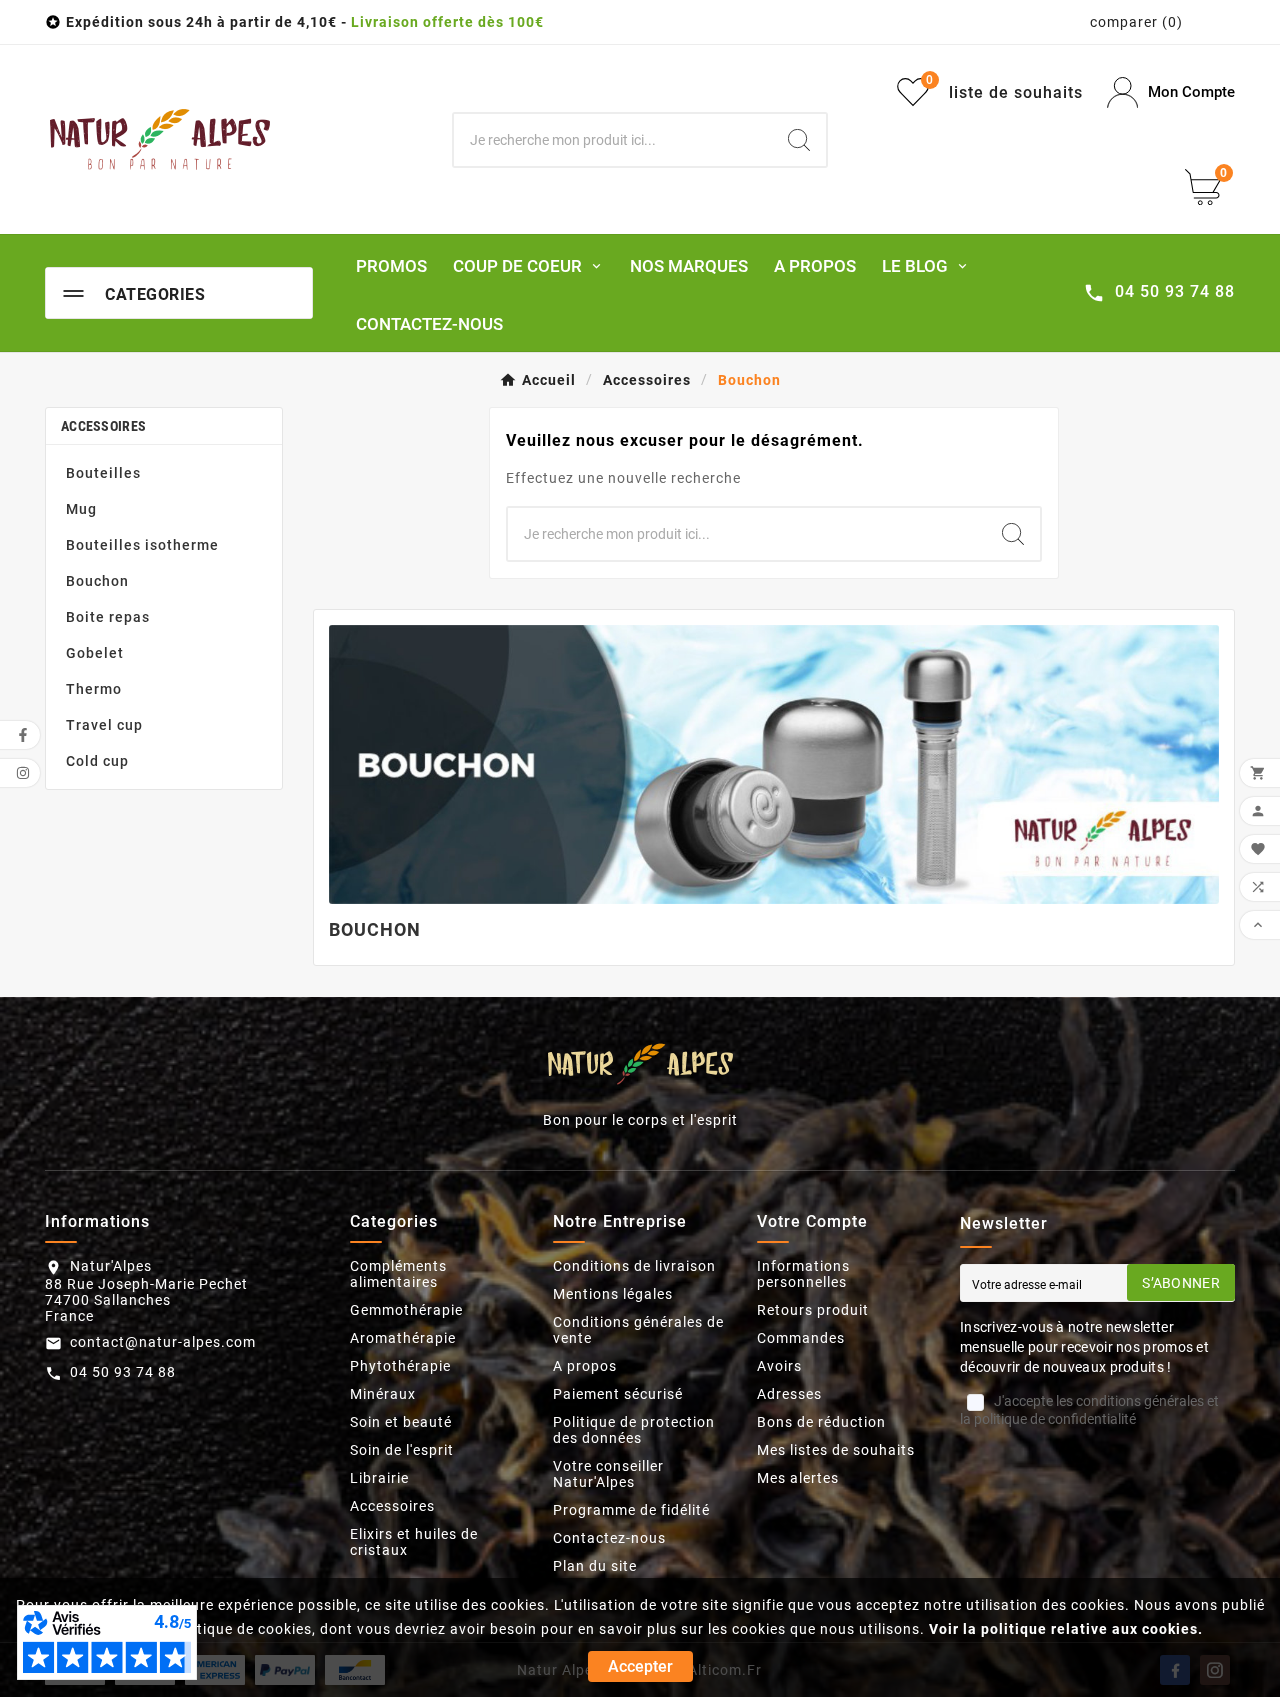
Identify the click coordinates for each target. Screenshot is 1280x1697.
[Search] (799, 140)
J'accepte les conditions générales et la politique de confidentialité (1089, 1410)
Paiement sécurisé (618, 1394)
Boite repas (108, 617)
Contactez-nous (609, 1538)
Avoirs (779, 1366)
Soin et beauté (401, 1422)
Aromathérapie (403, 1338)
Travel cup (104, 725)
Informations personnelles (803, 1274)
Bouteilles (103, 473)
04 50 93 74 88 (123, 1372)
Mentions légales (613, 1294)
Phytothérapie (400, 1366)
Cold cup (97, 761)
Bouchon (97, 581)
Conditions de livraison (634, 1266)
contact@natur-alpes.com (163, 1342)
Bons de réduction (821, 1422)
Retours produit (813, 1310)
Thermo (94, 689)
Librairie (379, 1478)
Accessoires (103, 426)
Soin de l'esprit (402, 1450)
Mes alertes (798, 1478)
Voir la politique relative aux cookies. (1066, 1629)
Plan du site (595, 1566)
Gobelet (95, 653)
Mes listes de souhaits (836, 1450)
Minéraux (383, 1394)
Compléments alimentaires (398, 1274)
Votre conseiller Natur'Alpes (608, 1474)
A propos (585, 1366)
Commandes (801, 1338)
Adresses (789, 1394)
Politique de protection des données (634, 1430)
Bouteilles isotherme (142, 545)
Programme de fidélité (631, 1510)
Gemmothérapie (406, 1310)
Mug (81, 509)
